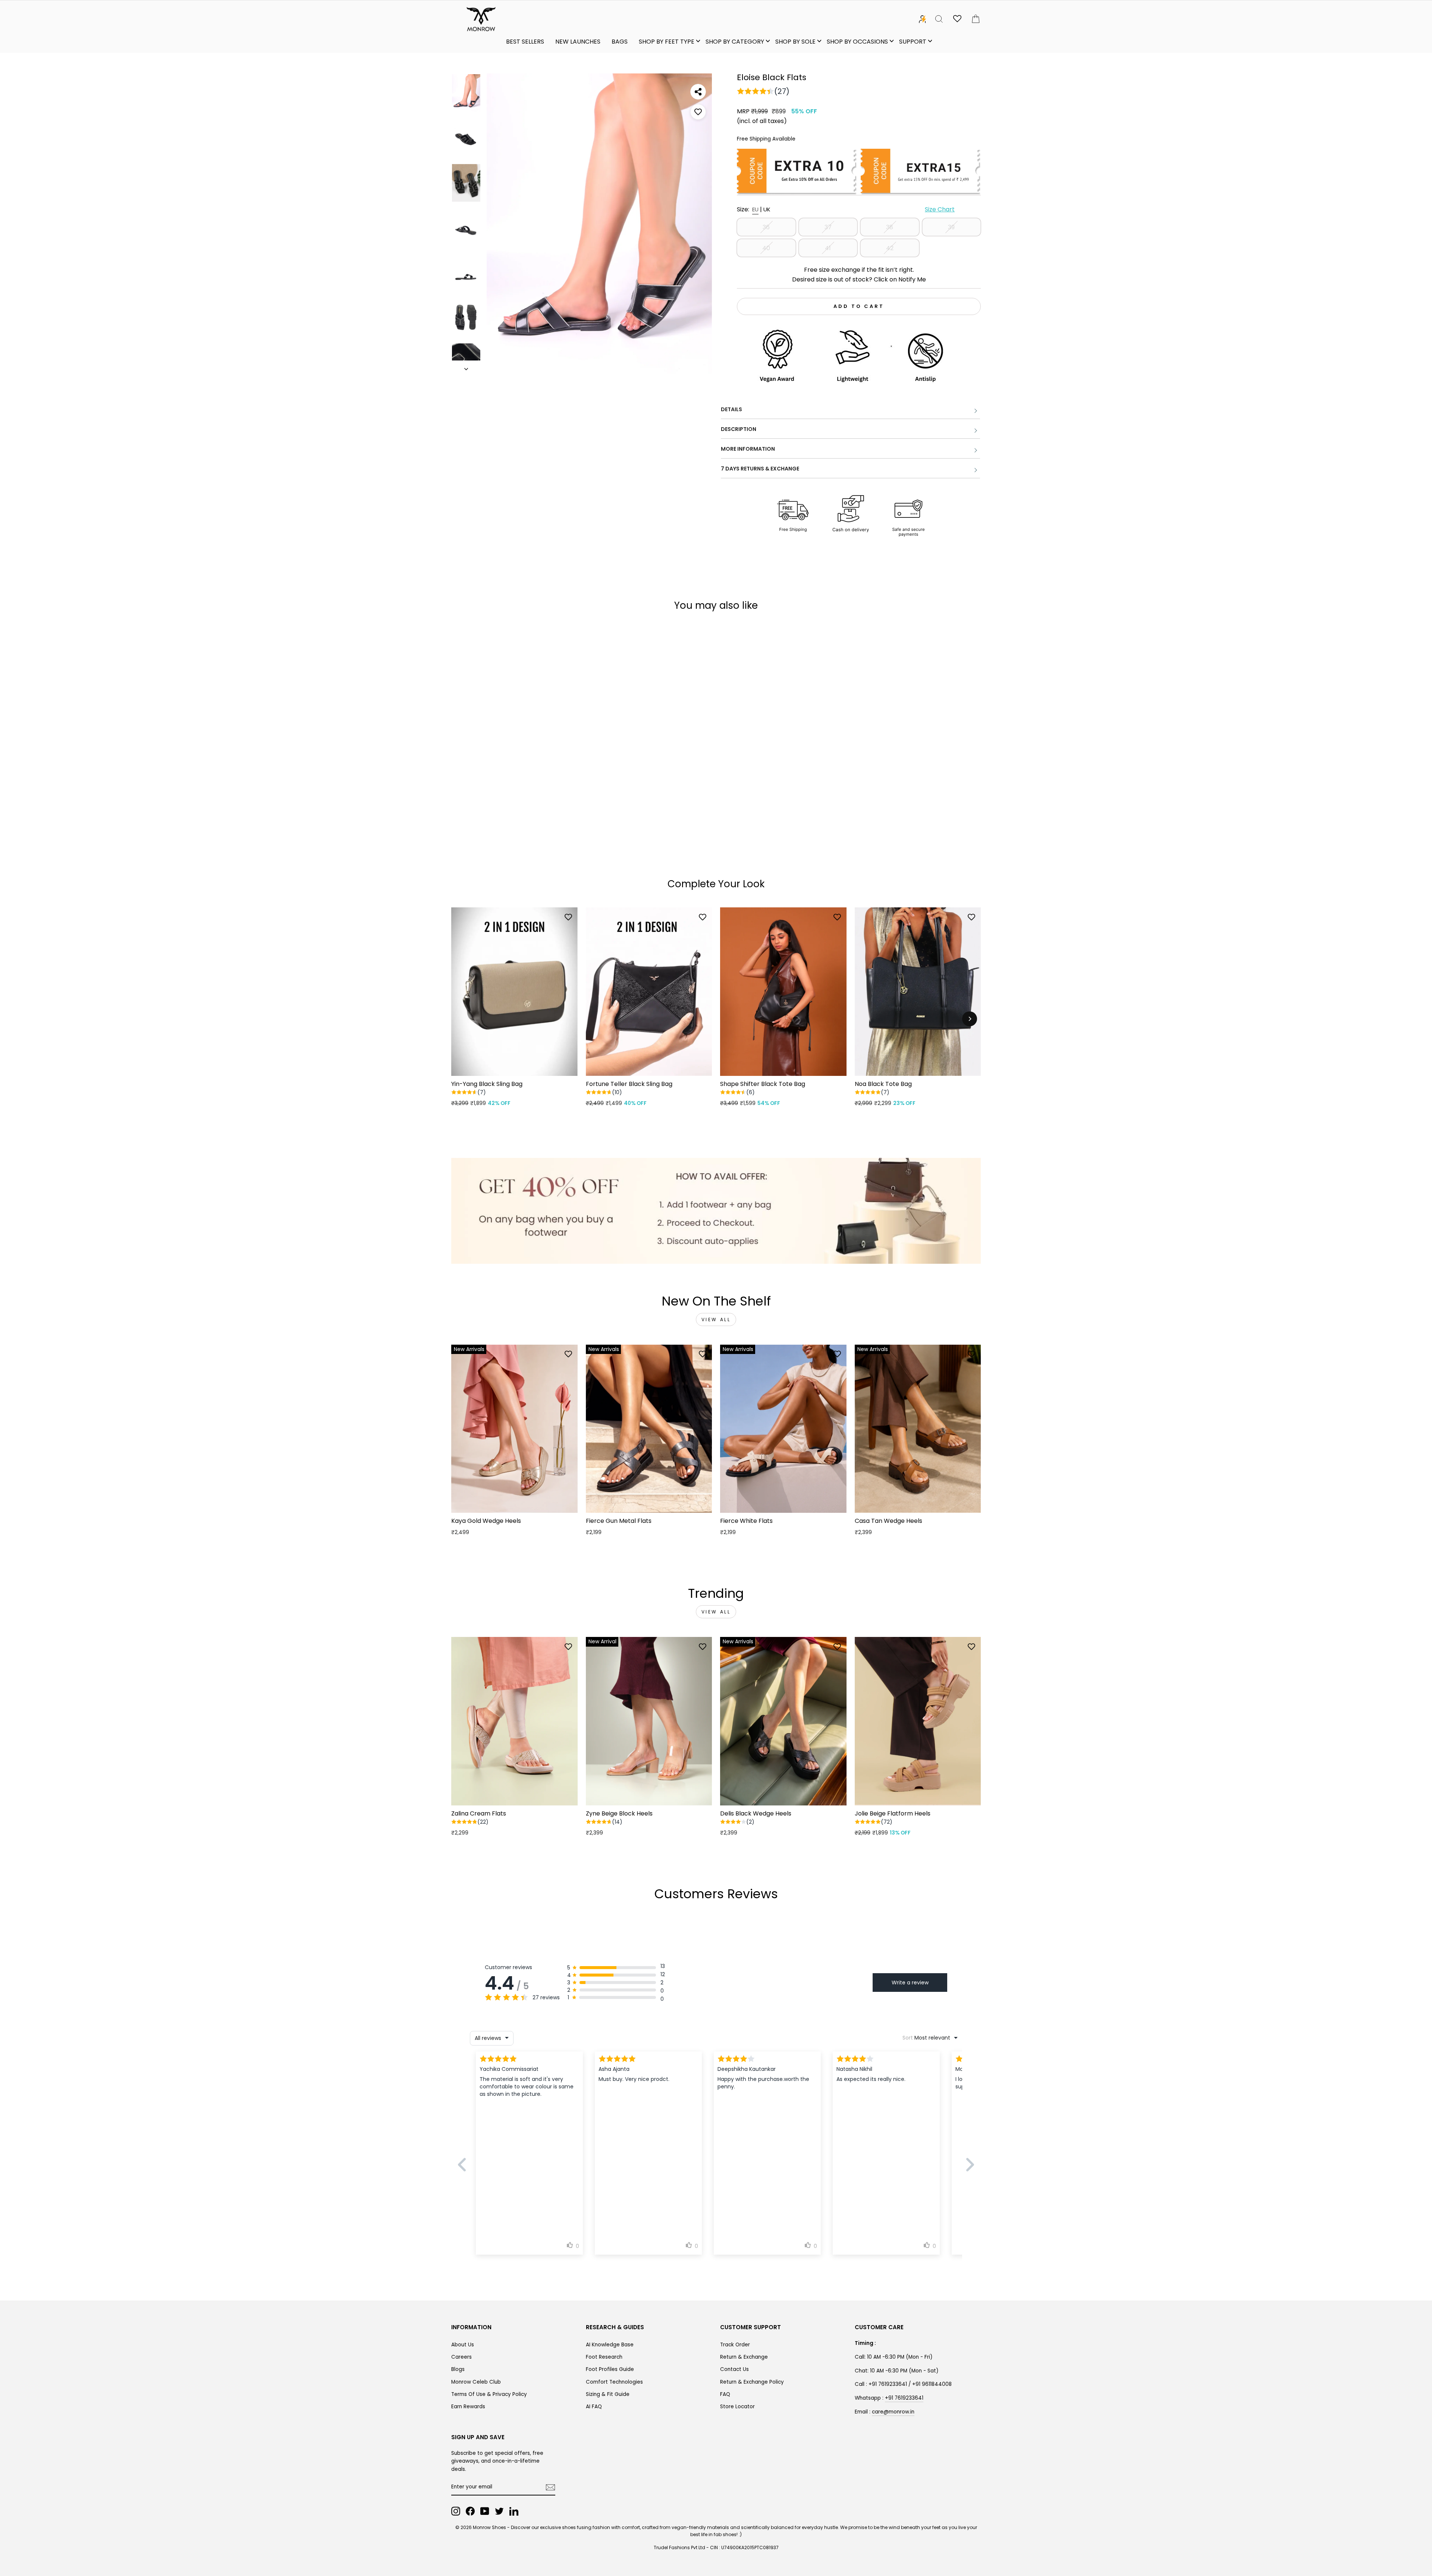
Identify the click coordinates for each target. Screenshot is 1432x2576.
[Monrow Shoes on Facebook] (470, 2511)
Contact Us (734, 2369)
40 (766, 248)
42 (890, 248)
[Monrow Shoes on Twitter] (499, 2511)
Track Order (735, 2345)
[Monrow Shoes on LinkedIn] (514, 2511)
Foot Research (604, 2357)
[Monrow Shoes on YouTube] (485, 2511)
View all (716, 1320)
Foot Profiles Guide (610, 2369)
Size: (846, 209)
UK (767, 209)
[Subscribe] (550, 2487)
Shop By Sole (795, 42)
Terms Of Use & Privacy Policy (489, 2394)
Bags (620, 42)
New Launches (578, 42)
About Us (463, 2345)
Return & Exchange (744, 2357)
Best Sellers (525, 42)
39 (951, 227)
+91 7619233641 (904, 2398)
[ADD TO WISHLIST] (698, 112)
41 (828, 248)
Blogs (458, 2369)
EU (755, 209)
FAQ (725, 2394)
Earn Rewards (468, 2407)
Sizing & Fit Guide (608, 2394)
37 (828, 227)
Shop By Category (735, 42)
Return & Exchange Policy (752, 2382)
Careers (461, 2357)
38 (890, 227)
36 (766, 227)
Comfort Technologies (614, 2382)
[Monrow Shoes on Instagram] (456, 2511)
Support (913, 42)
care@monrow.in (893, 2412)
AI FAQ (594, 2407)
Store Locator (737, 2407)
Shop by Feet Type (667, 42)
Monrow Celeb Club (476, 2382)
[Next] (970, 1019)
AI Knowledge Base (610, 2345)
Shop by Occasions (857, 42)
